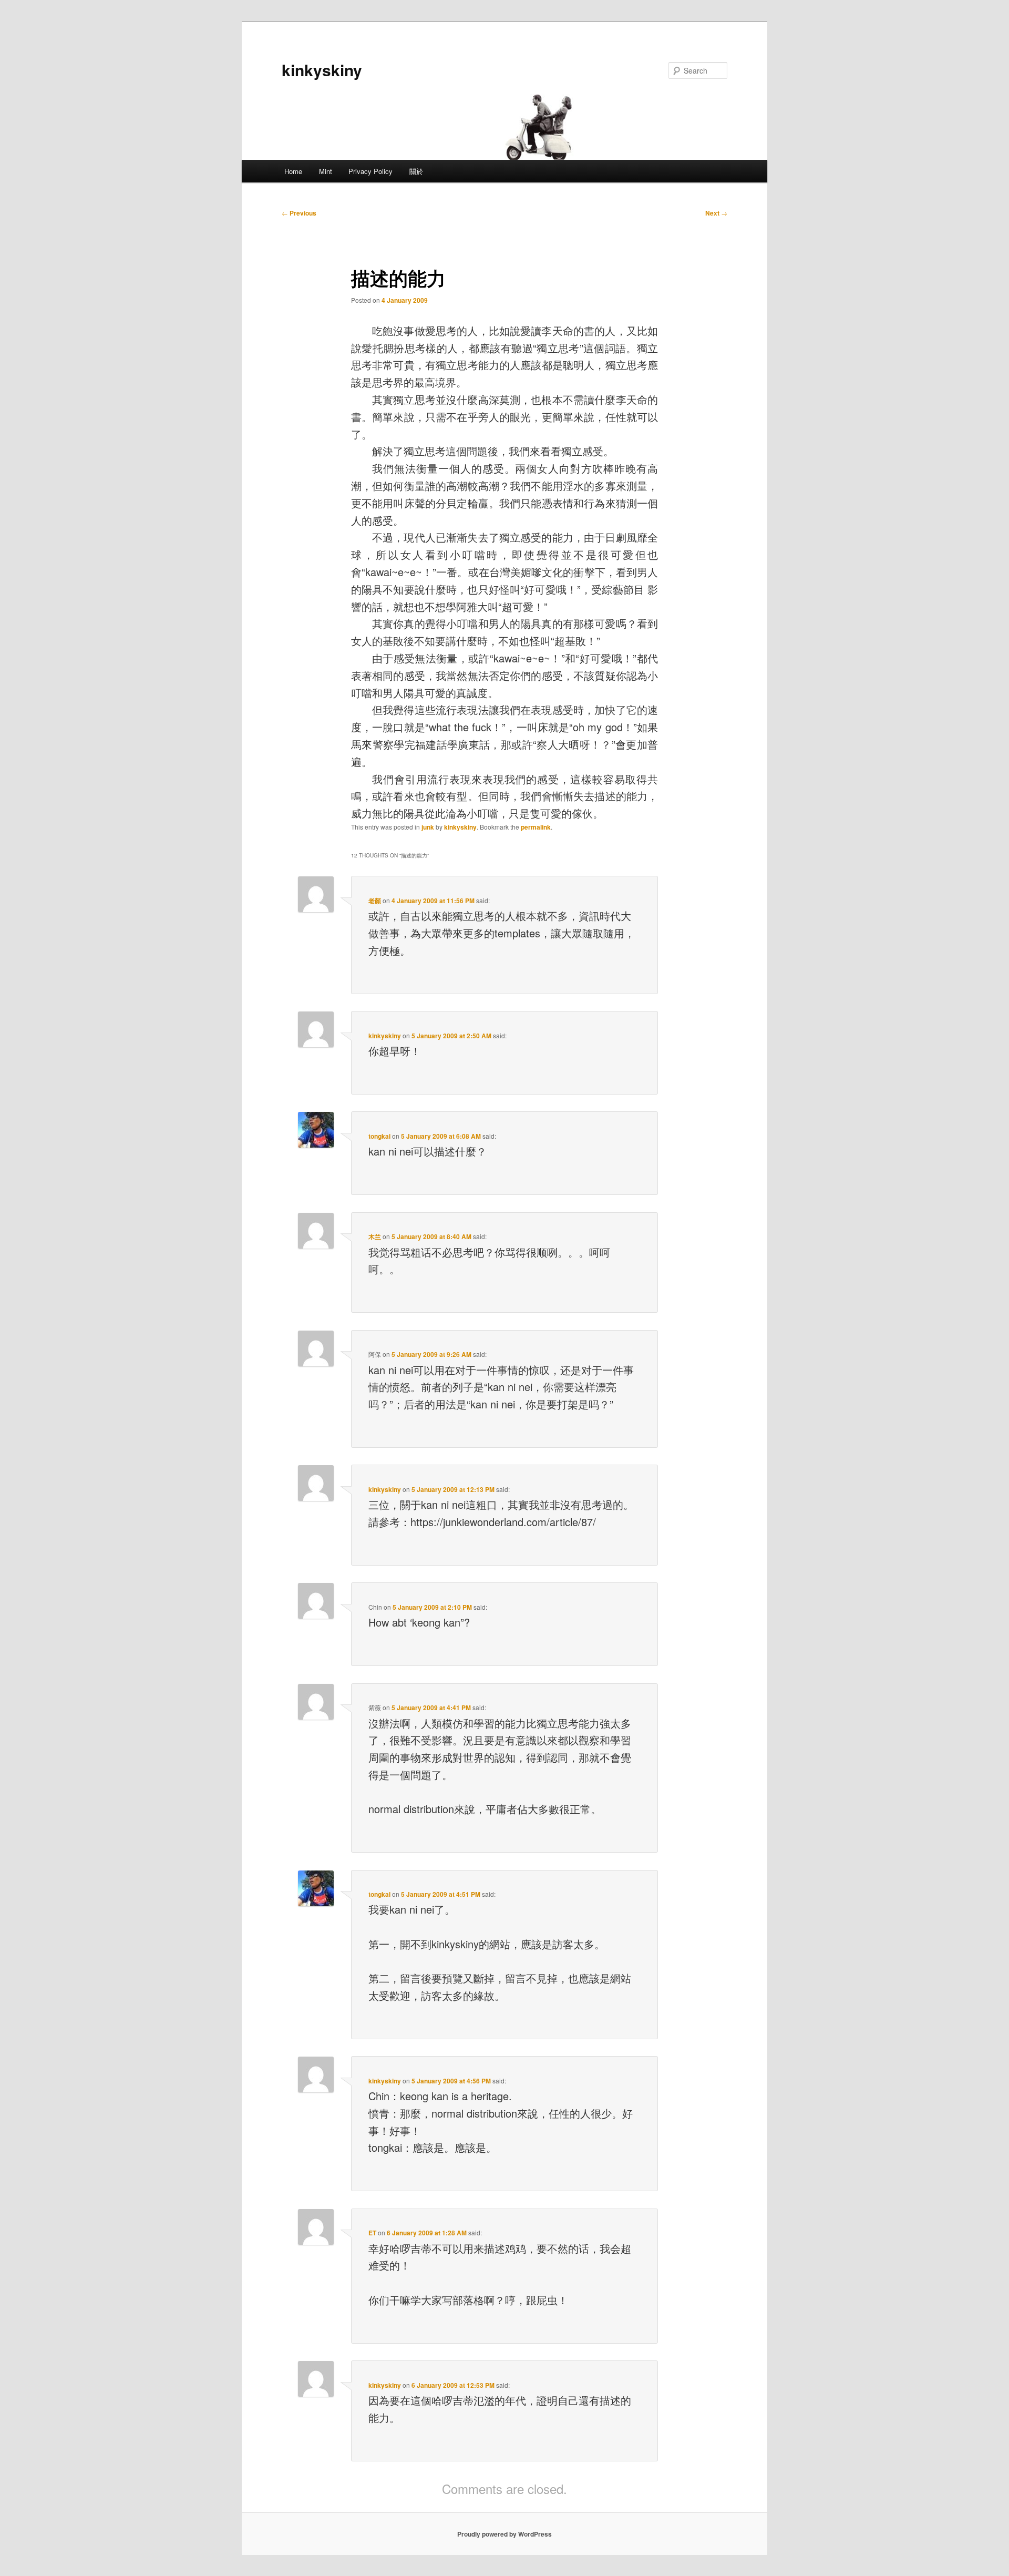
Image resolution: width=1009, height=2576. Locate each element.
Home (293, 171)
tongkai (379, 1136)
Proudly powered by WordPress (504, 2534)
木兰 (375, 1236)
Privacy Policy (370, 171)
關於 (416, 171)
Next (716, 213)
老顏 (375, 901)
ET (372, 2233)
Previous (299, 213)
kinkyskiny (322, 70)
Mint (326, 171)
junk (428, 827)
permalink (536, 827)
